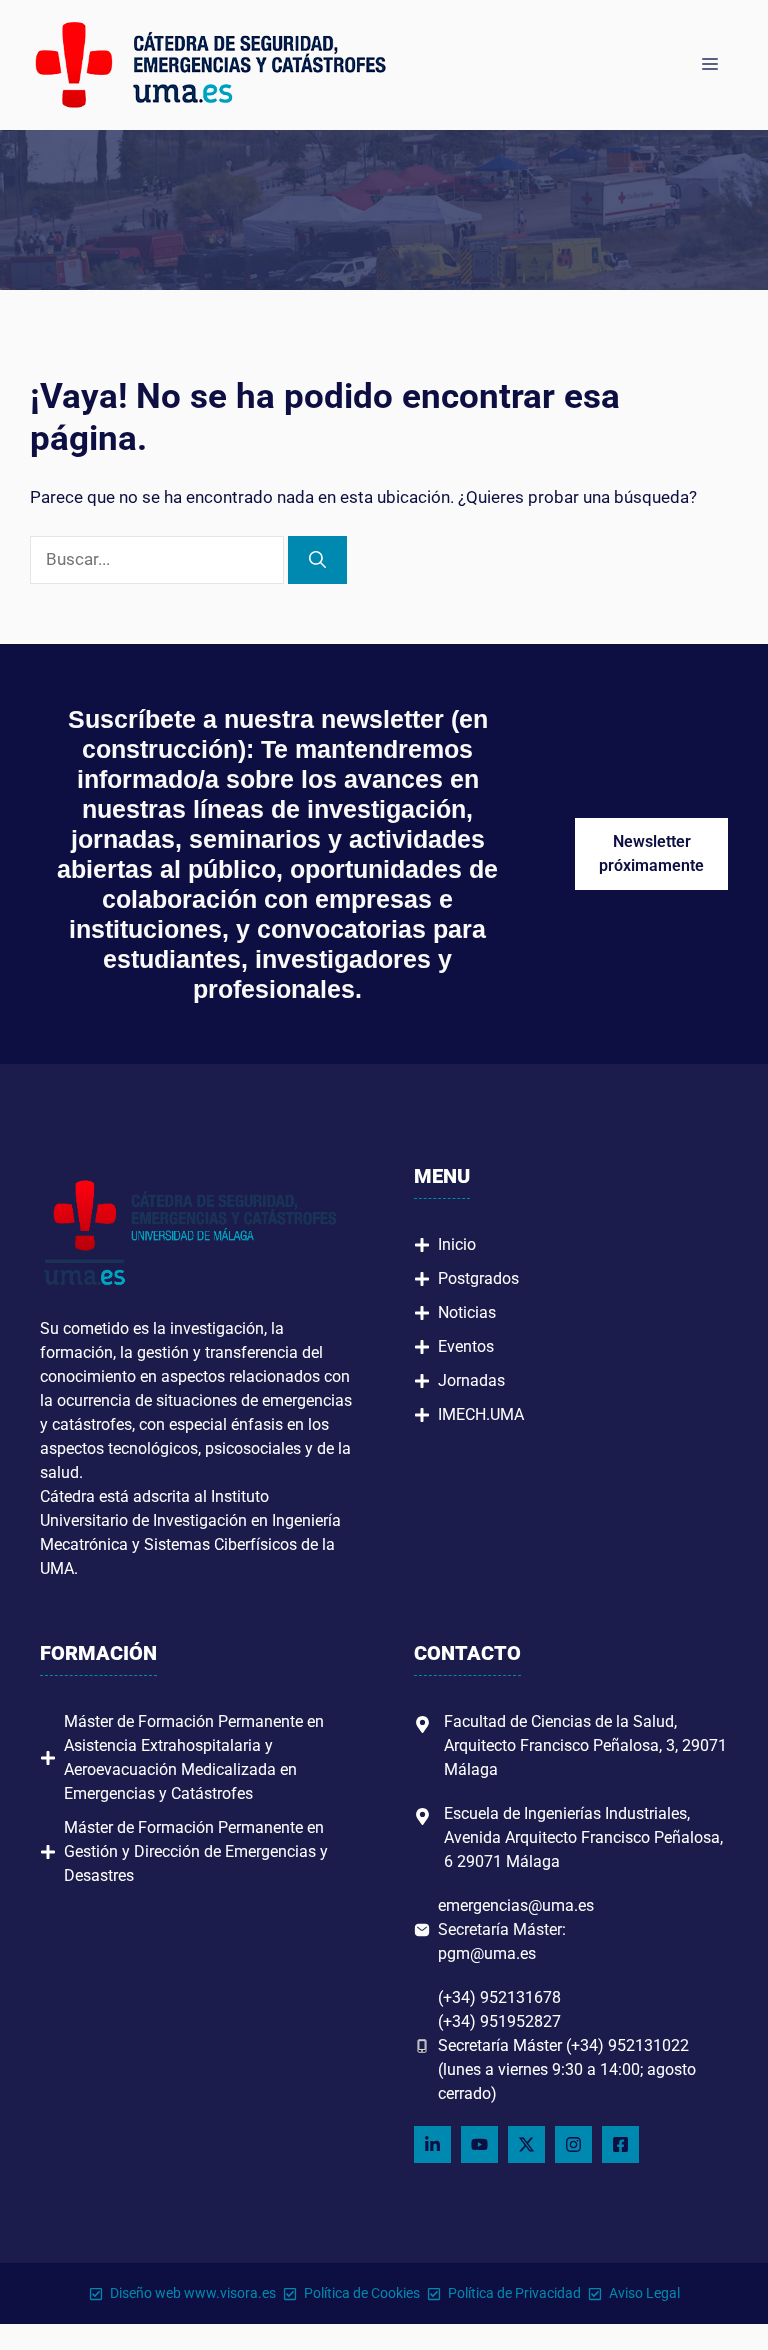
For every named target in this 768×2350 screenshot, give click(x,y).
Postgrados (478, 1278)
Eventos (466, 1346)
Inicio (457, 1244)
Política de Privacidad (514, 2293)
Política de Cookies (362, 2293)
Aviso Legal (644, 2293)
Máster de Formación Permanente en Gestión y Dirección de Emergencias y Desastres (196, 1851)
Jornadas (471, 1380)
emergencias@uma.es (516, 1905)
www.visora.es (230, 2293)
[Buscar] (317, 560)
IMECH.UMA (481, 1414)
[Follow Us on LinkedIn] (432, 2144)
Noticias (467, 1312)
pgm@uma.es (487, 1953)
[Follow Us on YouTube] (479, 2144)
